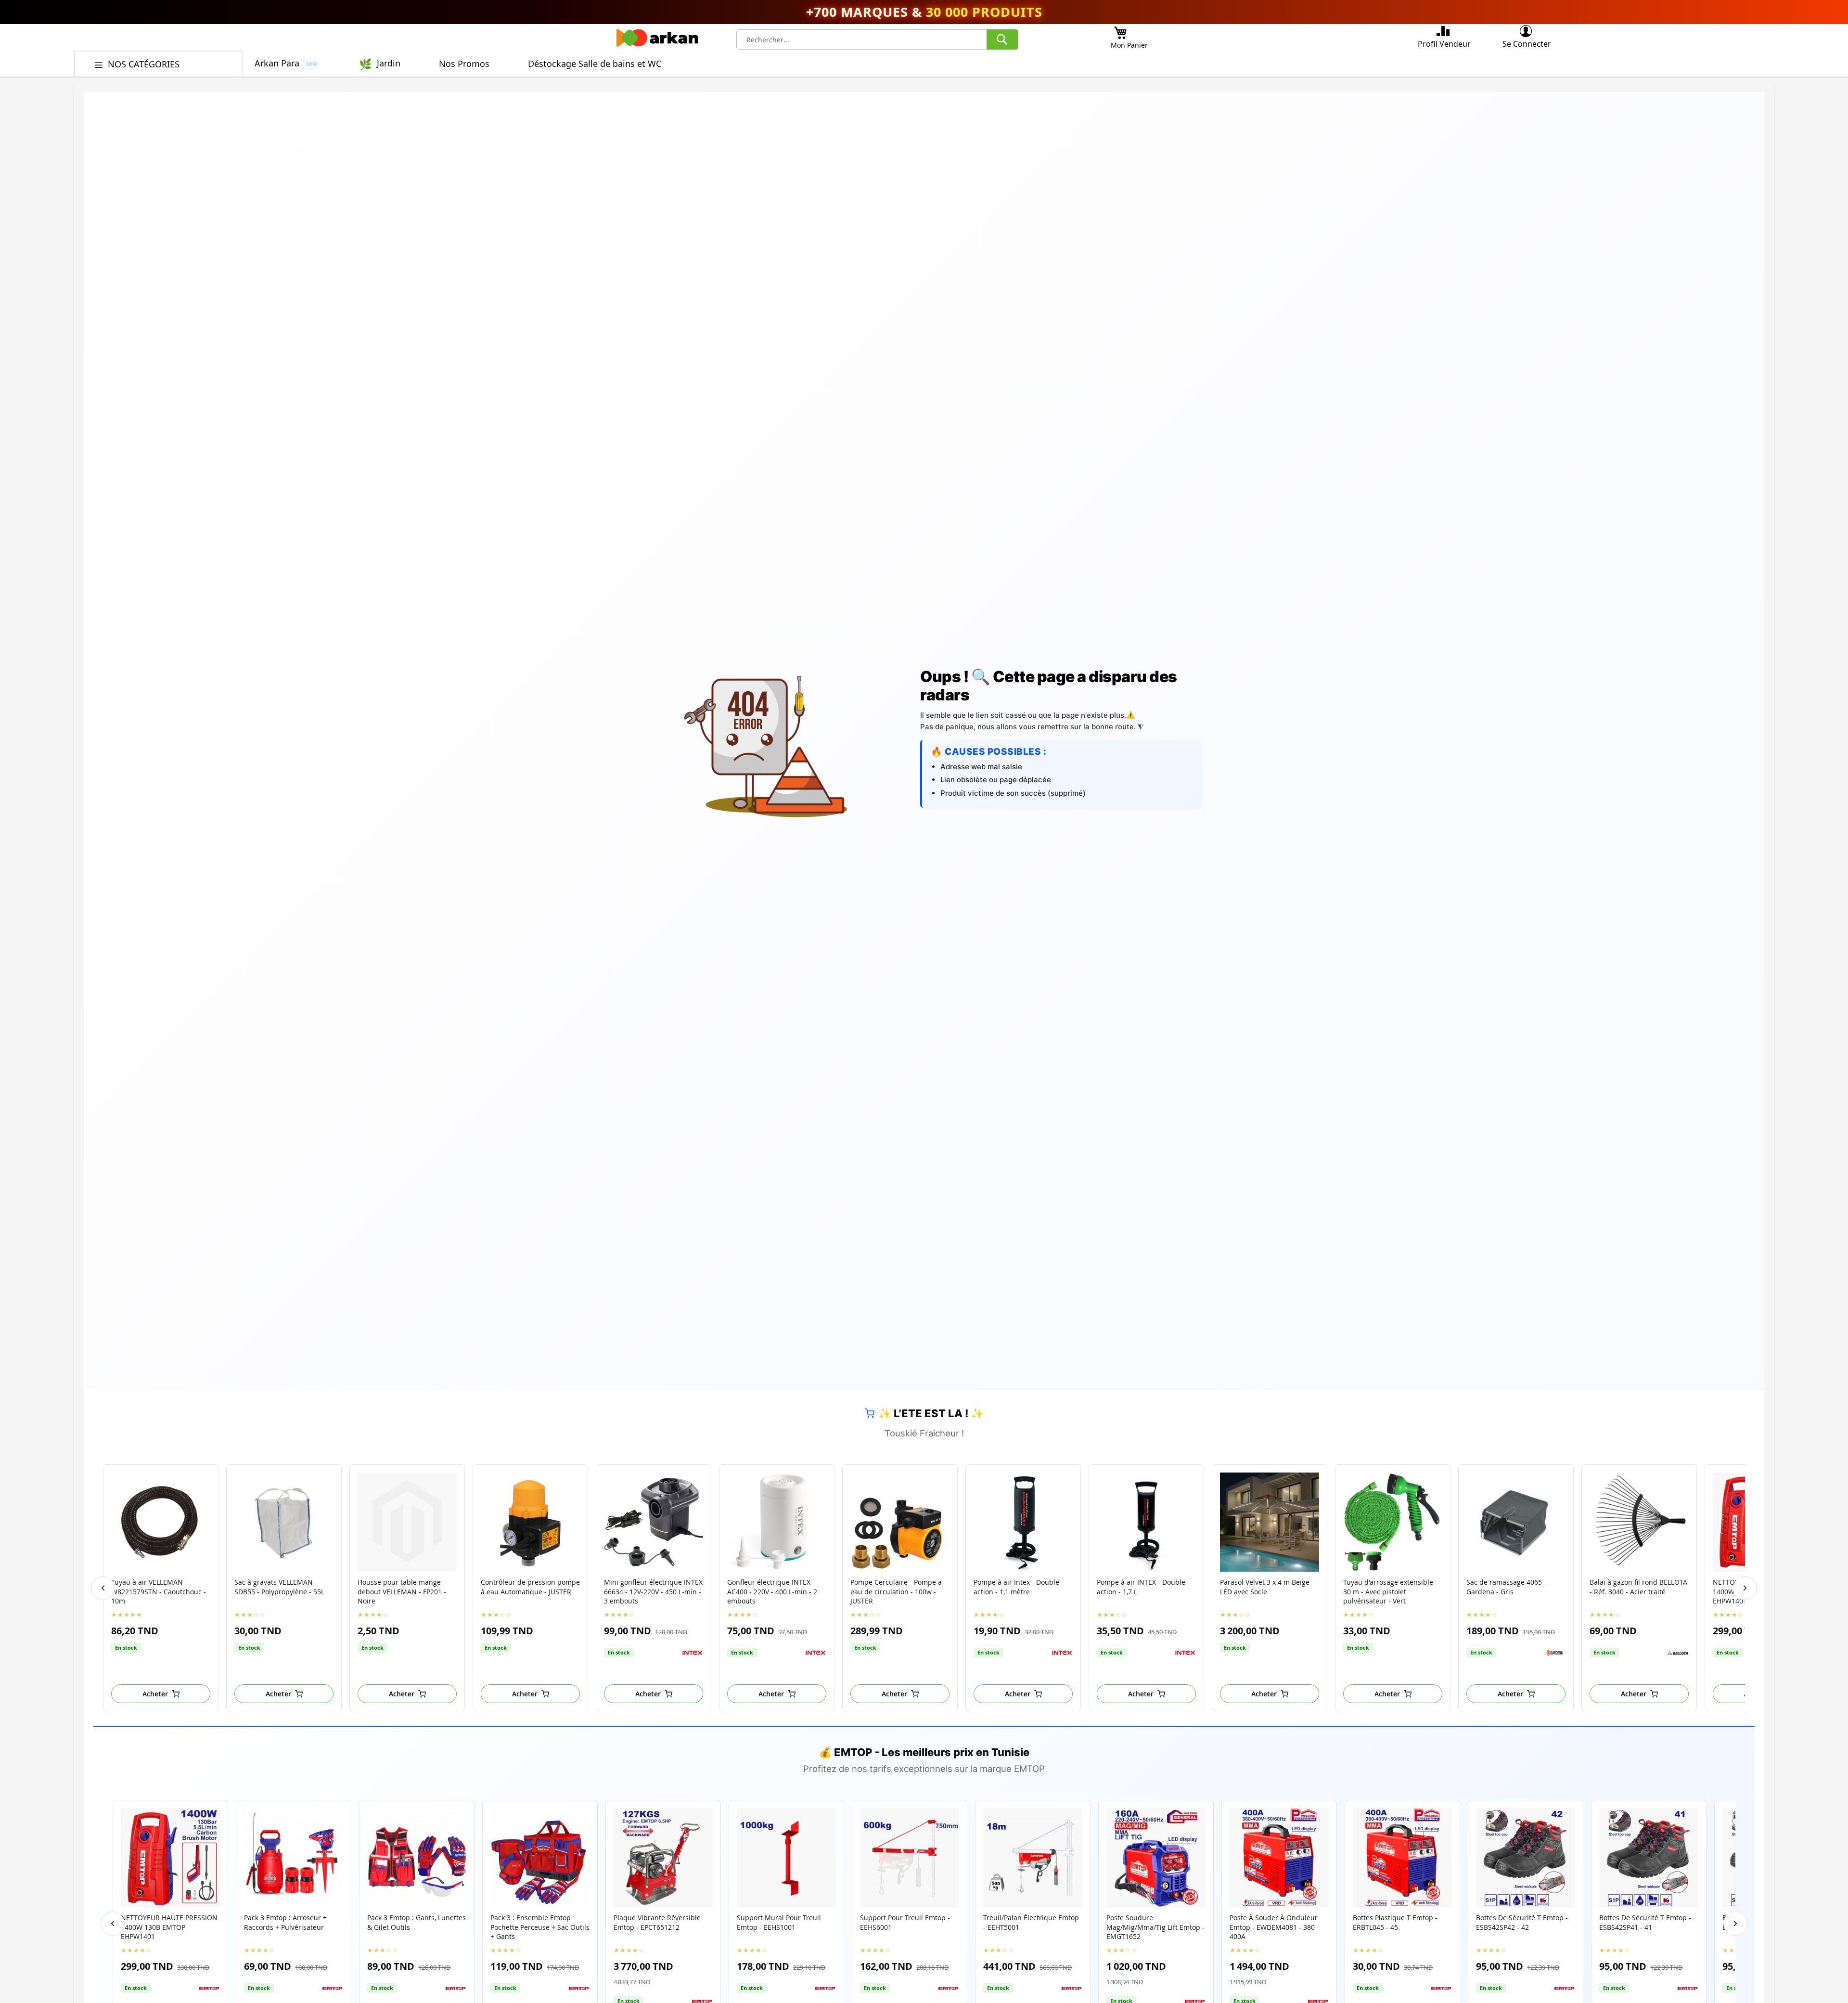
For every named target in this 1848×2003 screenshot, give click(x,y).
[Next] (1745, 1588)
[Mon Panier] (1120, 30)
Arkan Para (277, 63)
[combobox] (877, 39)
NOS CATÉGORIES (145, 64)
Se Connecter (1527, 44)
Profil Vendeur (1444, 44)
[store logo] (657, 40)
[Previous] (103, 1588)
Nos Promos (464, 64)
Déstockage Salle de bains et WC (595, 64)
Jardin (389, 63)
